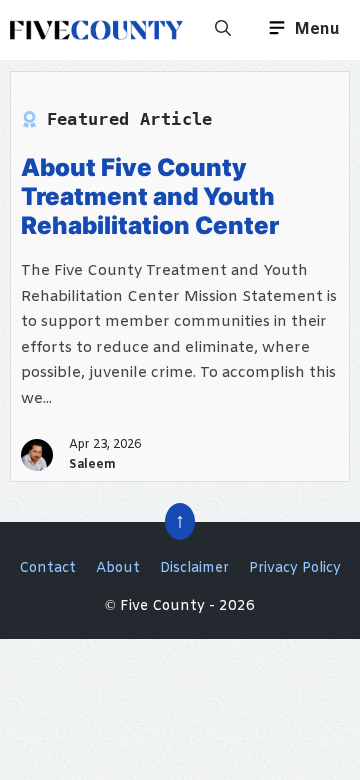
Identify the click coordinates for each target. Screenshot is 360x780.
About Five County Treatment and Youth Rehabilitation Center (150, 196)
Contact (47, 568)
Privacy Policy (295, 568)
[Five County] (96, 30)
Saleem (92, 465)
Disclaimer (194, 568)
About (118, 568)
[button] (223, 30)
